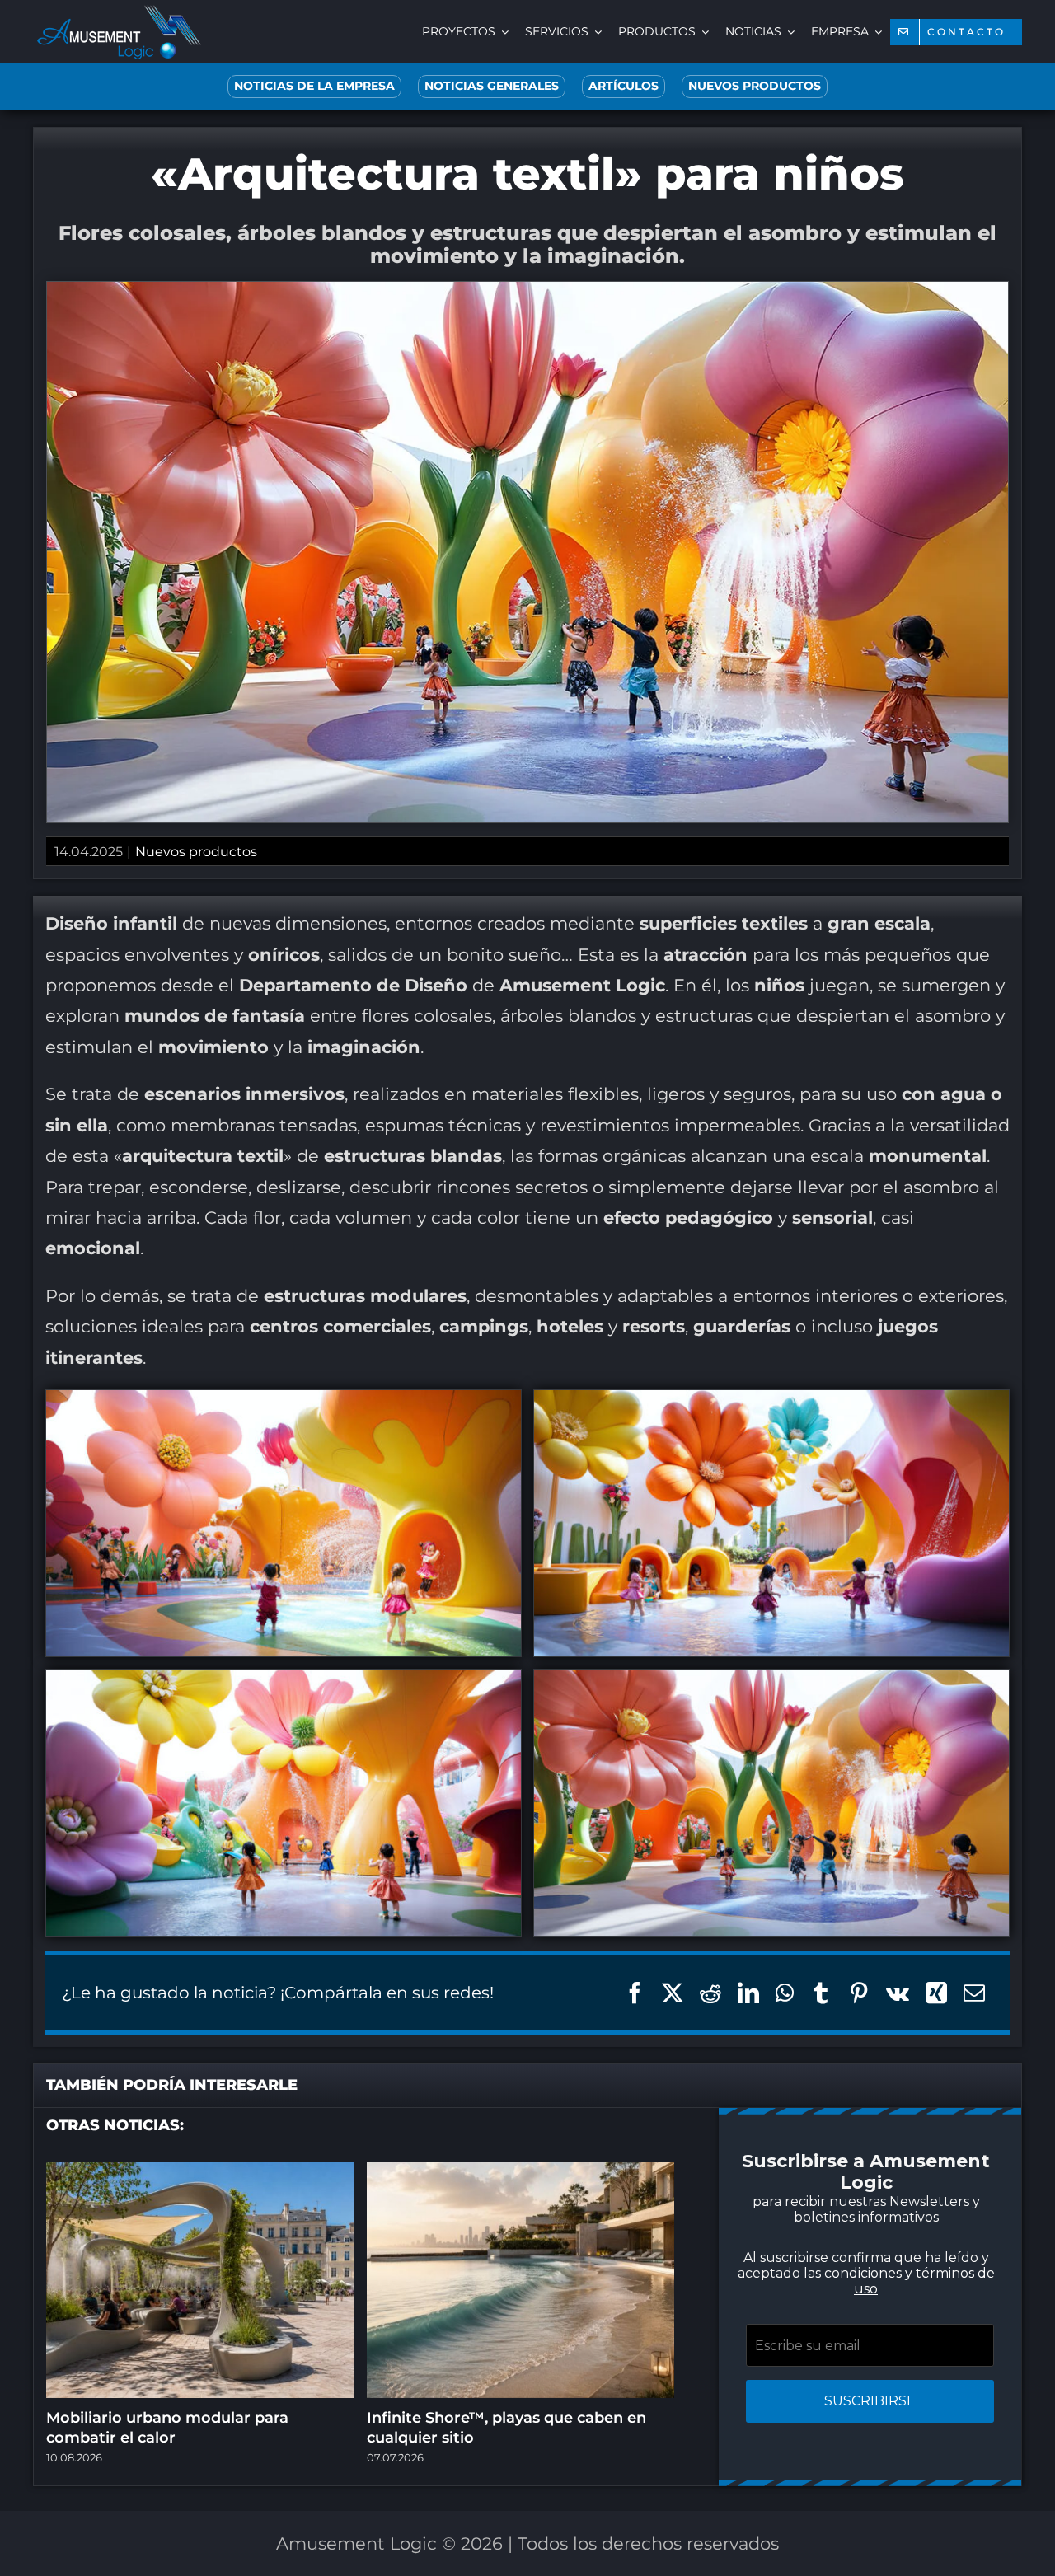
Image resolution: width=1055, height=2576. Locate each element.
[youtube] (544, 1489)
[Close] (822, 1085)
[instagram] (478, 1489)
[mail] (610, 1489)
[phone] (643, 1489)
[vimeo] (577, 1489)
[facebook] (412, 1489)
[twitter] (445, 1489)
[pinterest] (511, 1489)
